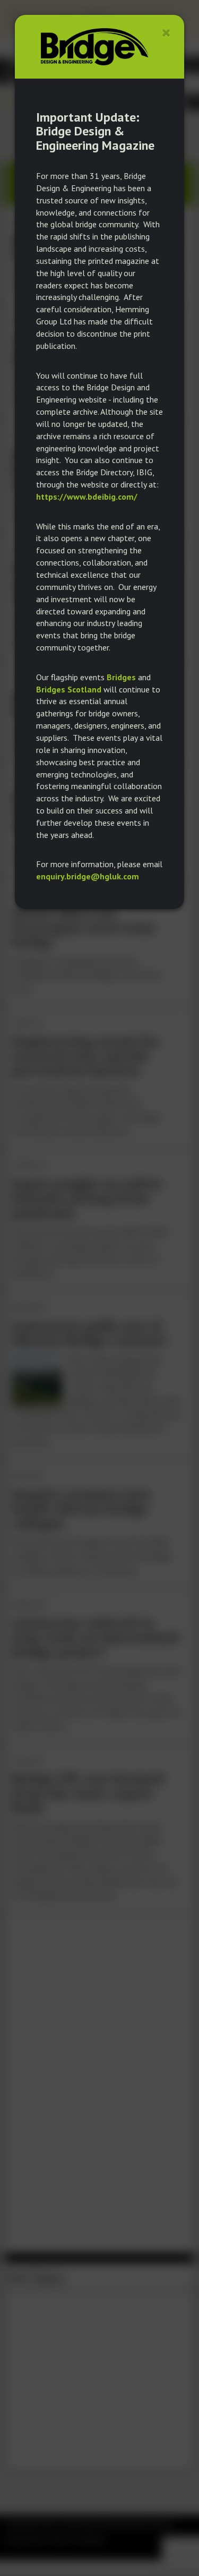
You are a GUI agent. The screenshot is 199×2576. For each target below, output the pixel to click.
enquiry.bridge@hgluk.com (88, 876)
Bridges (121, 677)
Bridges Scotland (69, 689)
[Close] (166, 33)
